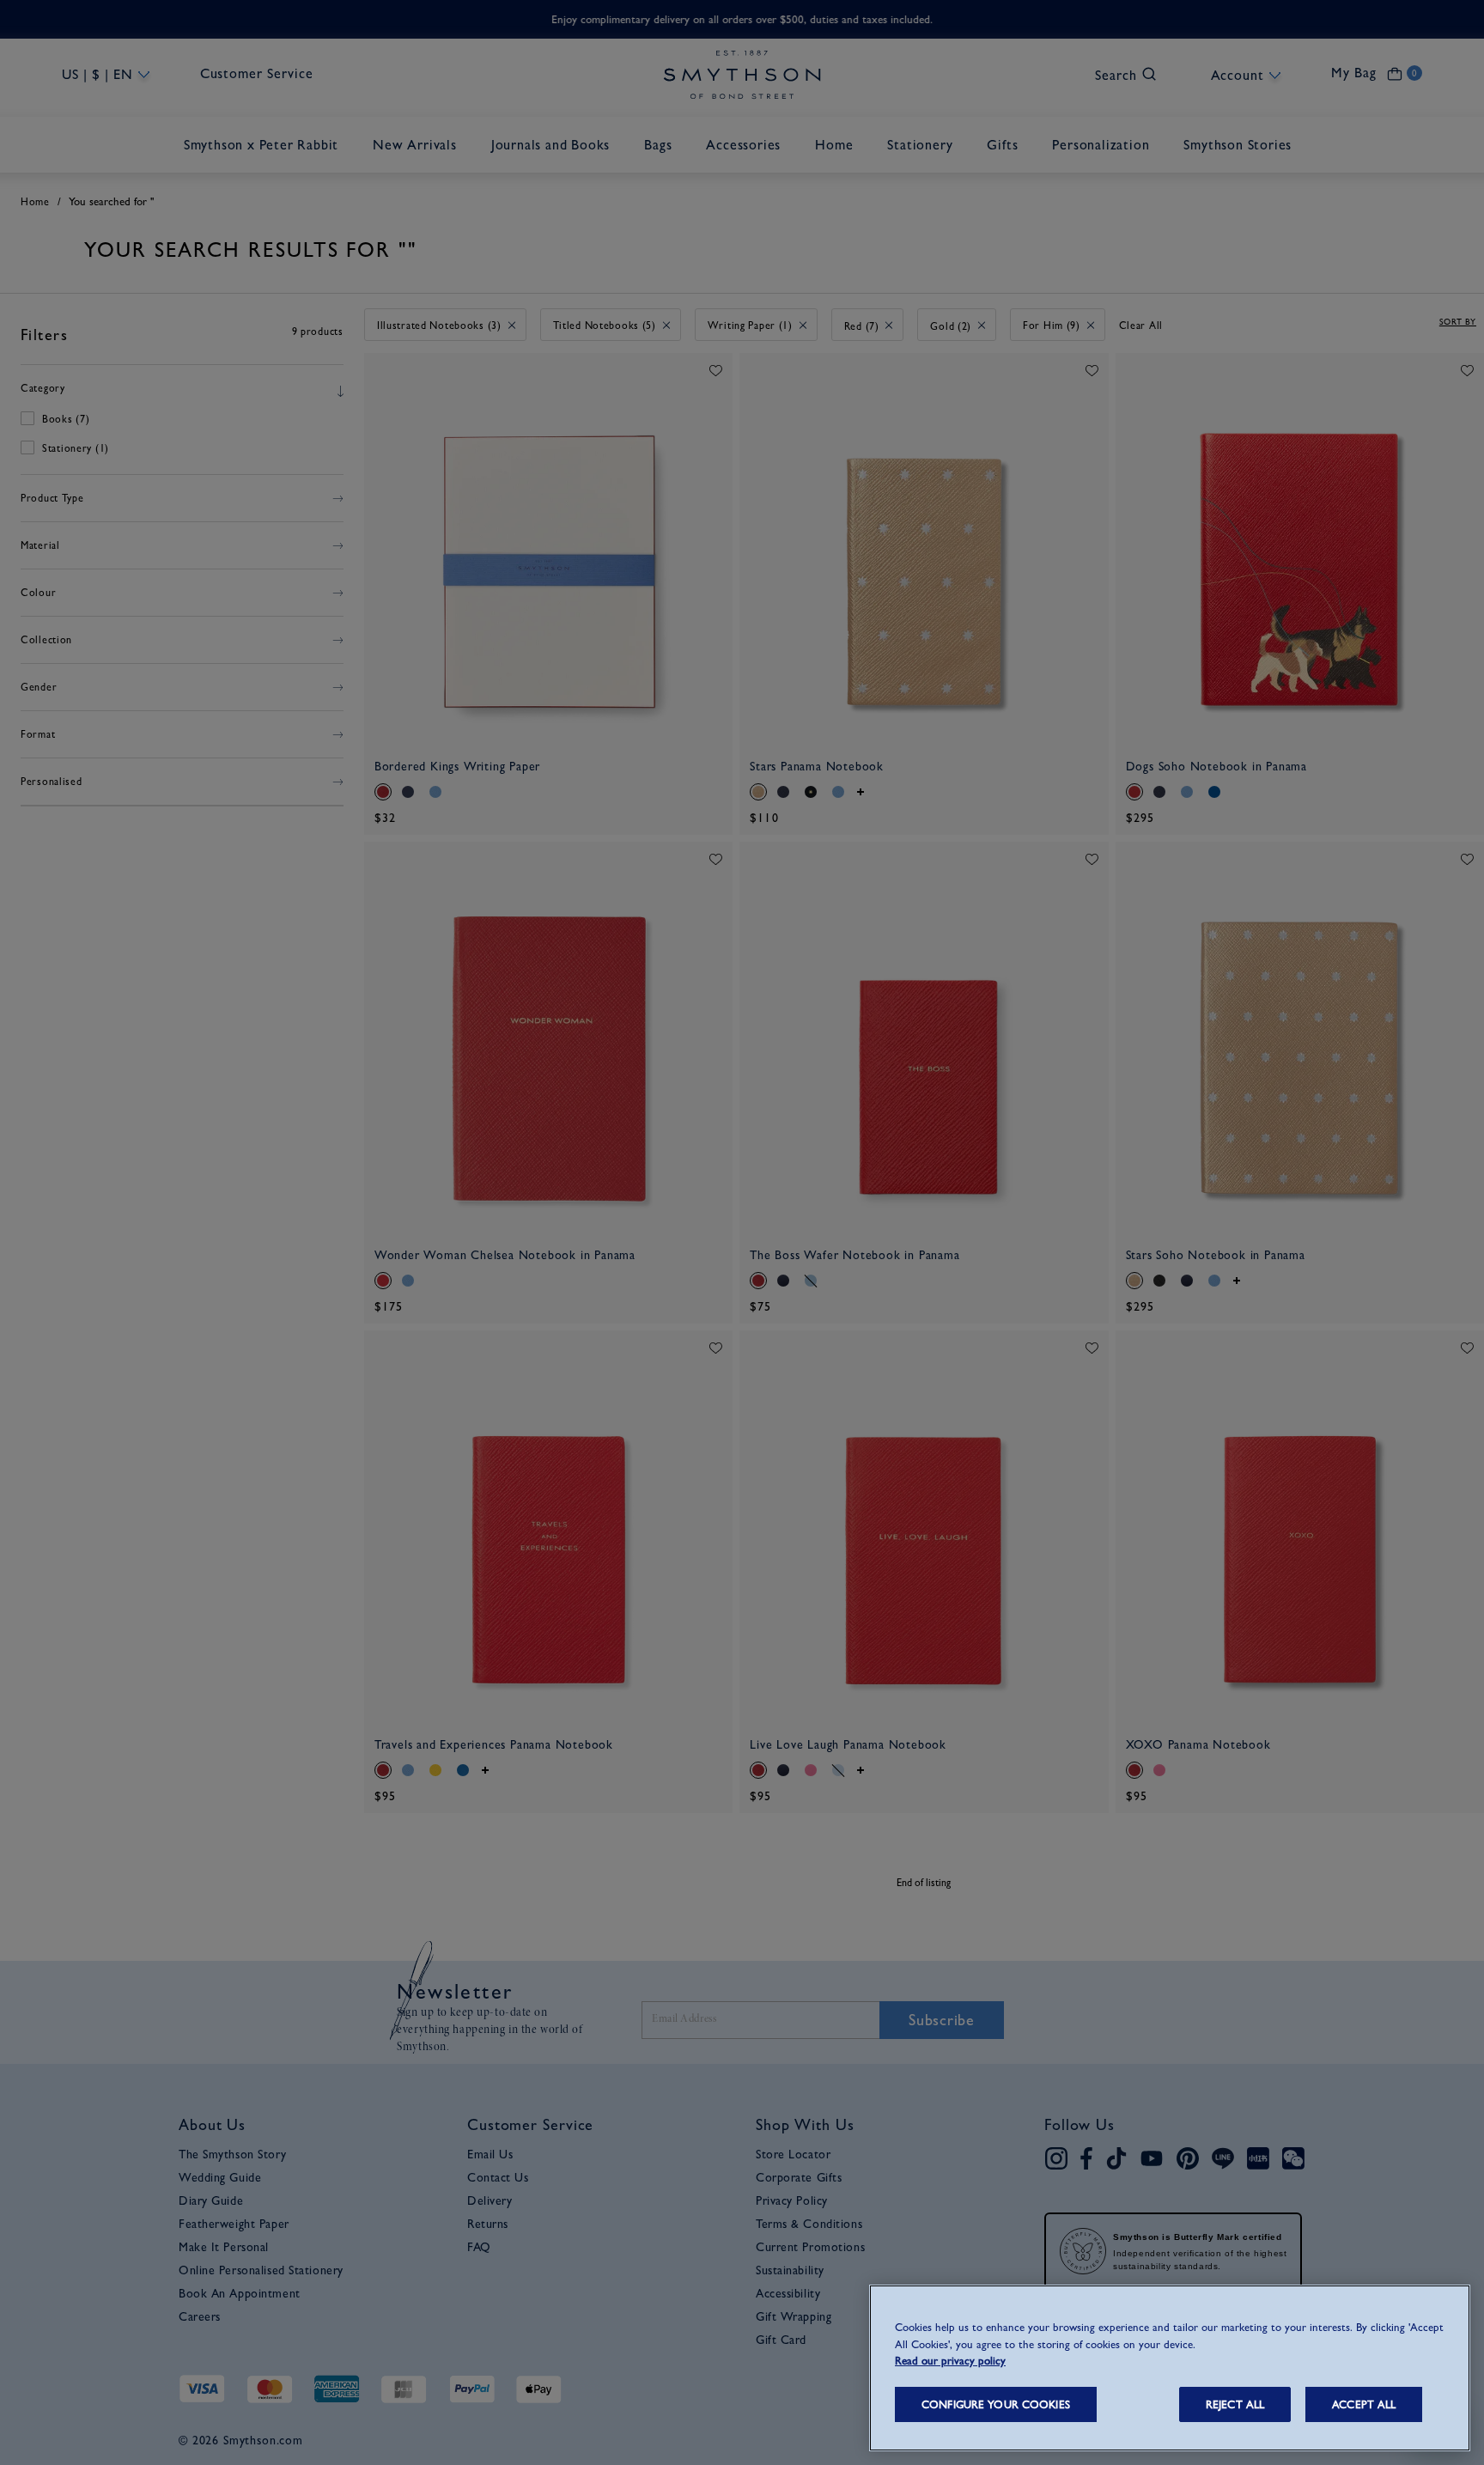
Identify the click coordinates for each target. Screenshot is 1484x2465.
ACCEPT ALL (1364, 2404)
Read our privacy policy (950, 2361)
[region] (1170, 2368)
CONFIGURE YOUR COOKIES (996, 2404)
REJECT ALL (1235, 2404)
